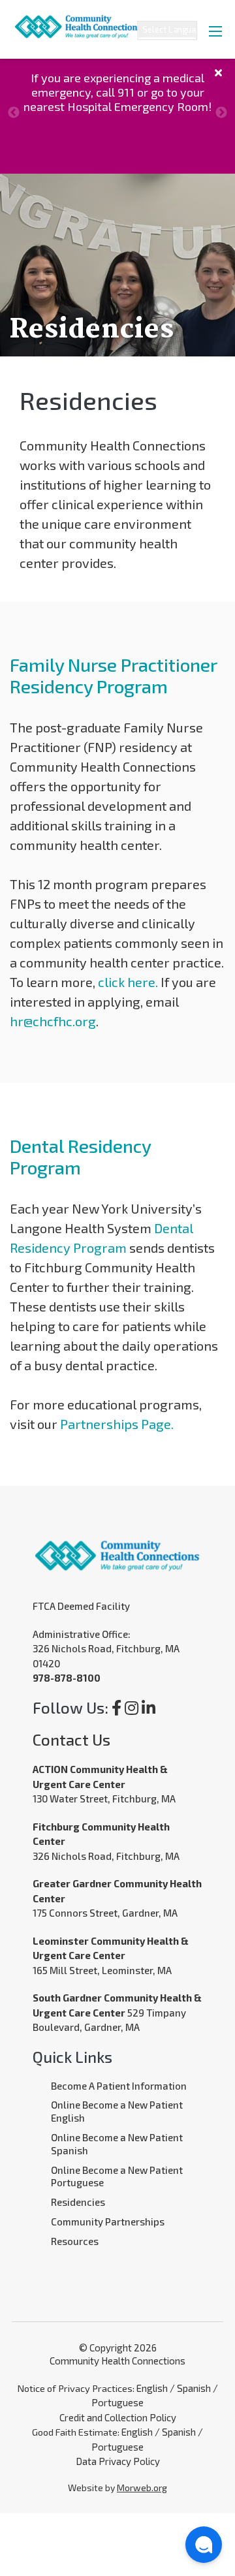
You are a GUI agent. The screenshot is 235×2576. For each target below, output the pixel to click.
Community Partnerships (108, 2222)
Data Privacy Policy (118, 2461)
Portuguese (117, 2402)
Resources (75, 2241)
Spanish (194, 2388)
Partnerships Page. (117, 1424)
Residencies (78, 2202)
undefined (14, 113)
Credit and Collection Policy (118, 2417)
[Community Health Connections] (72, 18)
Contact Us (71, 1739)
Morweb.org (142, 2488)
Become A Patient (90, 2086)
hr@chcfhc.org (53, 1021)
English (152, 2388)
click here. (128, 982)
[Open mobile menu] (215, 31)
